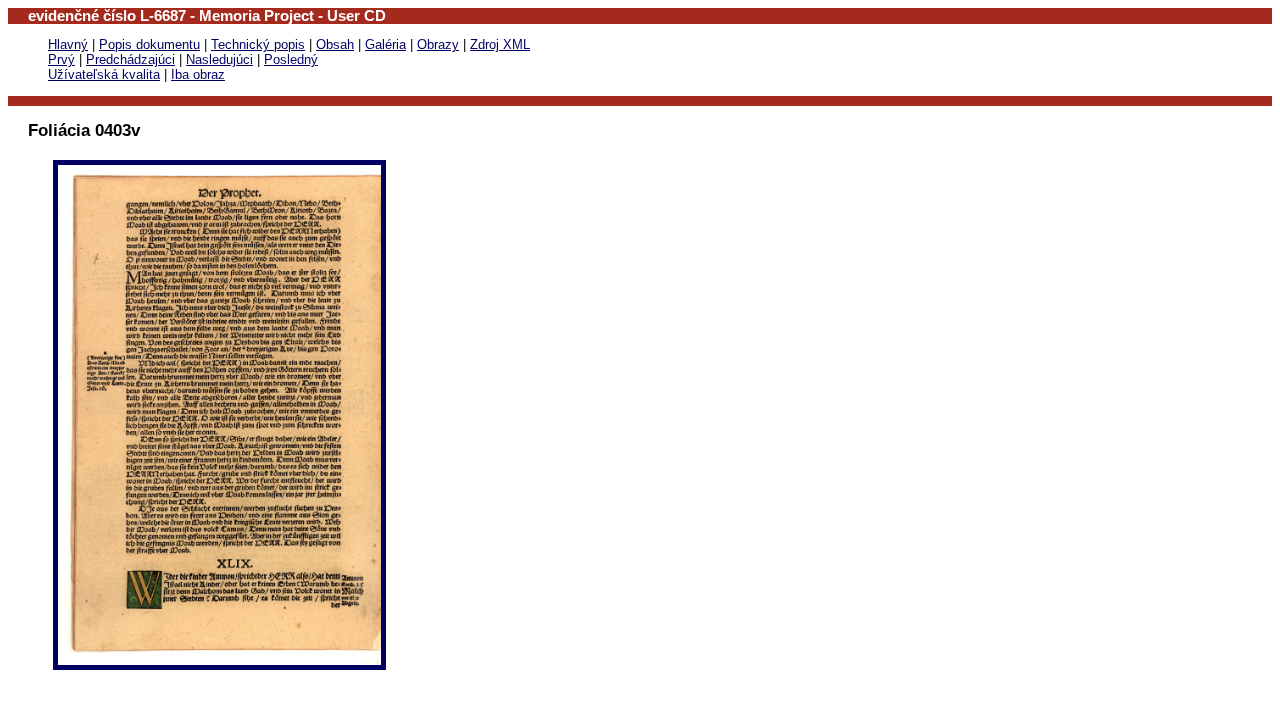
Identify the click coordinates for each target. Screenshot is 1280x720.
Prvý (61, 59)
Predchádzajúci (130, 59)
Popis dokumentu (149, 44)
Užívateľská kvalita (104, 74)
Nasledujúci (219, 59)
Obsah (335, 44)
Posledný (291, 59)
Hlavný (68, 44)
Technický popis (258, 44)
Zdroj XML (500, 44)
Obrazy (438, 44)
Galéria (385, 44)
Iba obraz (198, 74)
